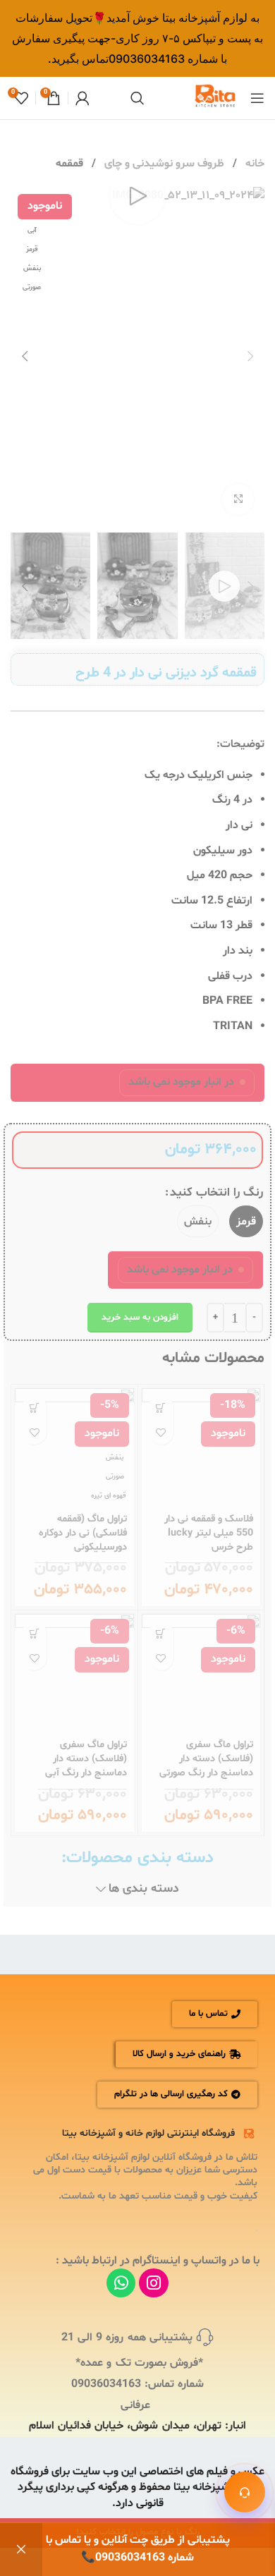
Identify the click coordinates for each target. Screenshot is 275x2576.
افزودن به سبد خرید (140, 1318)
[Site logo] (215, 98)
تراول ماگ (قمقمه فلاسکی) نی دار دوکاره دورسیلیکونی (83, 1533)
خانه (253, 164)
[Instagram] (153, 2283)
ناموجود (161, 1408)
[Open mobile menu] (257, 98)
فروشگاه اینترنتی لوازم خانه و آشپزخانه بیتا (148, 2133)
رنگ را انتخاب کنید (216, 1192)
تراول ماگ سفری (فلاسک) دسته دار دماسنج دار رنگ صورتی (206, 1759)
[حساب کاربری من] (82, 98)
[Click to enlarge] (238, 500)
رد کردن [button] (21, 2550)
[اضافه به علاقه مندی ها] (161, 1432)
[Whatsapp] (121, 2283)
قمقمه (69, 164)
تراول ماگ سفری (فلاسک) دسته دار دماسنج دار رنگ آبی (86, 1759)
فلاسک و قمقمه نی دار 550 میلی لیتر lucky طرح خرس (209, 1533)
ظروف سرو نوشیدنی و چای (163, 164)
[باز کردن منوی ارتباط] (245, 2492)
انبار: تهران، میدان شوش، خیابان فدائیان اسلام (137, 2426)
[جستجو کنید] (137, 98)
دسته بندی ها (144, 1890)
